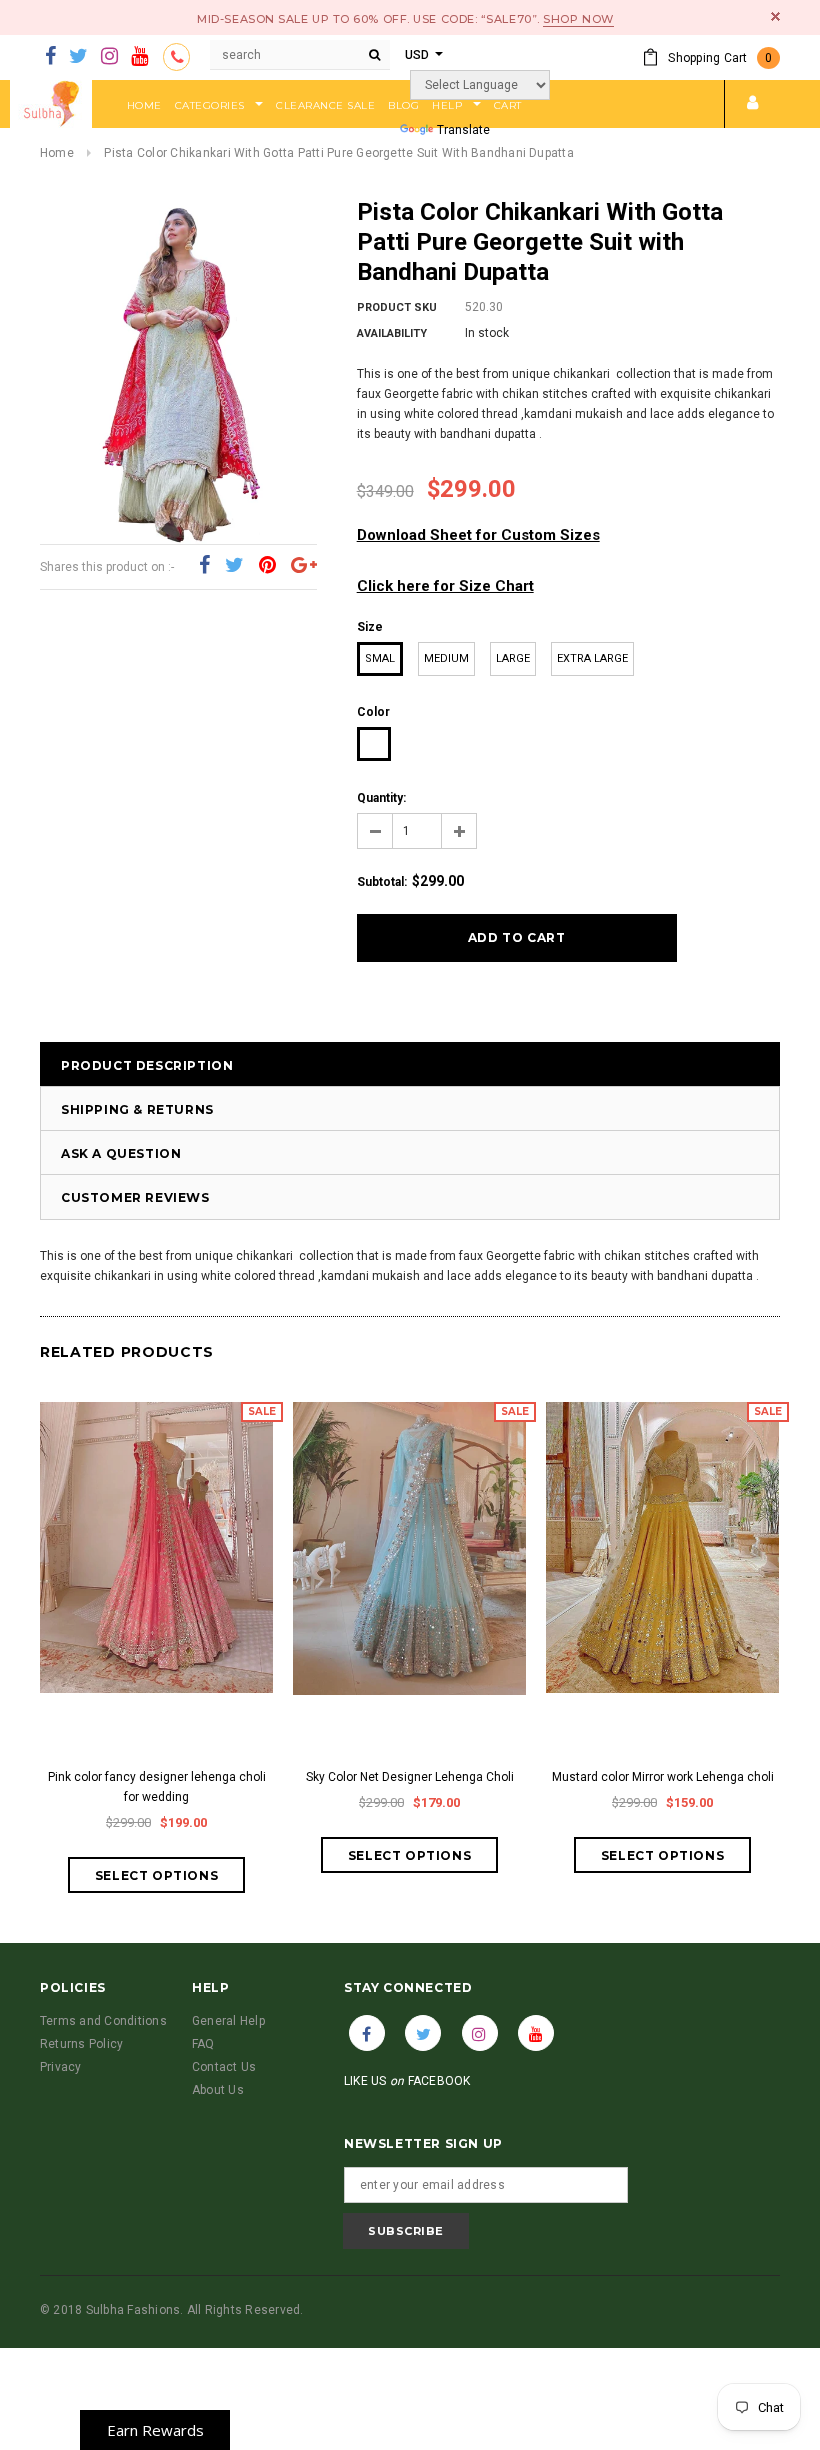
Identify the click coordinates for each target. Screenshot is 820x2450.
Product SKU (397, 307)
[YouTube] (139, 57)
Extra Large (592, 658)
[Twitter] (78, 57)
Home (57, 153)
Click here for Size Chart (445, 586)
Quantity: (381, 798)
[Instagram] (109, 57)
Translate (463, 130)
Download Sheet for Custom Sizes (478, 535)
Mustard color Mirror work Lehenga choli (663, 1777)
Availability (392, 333)
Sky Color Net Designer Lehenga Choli (410, 1777)
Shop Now (578, 19)
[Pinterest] (267, 566)
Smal (380, 658)
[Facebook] (50, 57)
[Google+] (304, 566)
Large (513, 658)
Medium (446, 658)
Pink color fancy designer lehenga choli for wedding (157, 1787)
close (775, 16)
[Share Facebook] (204, 566)
